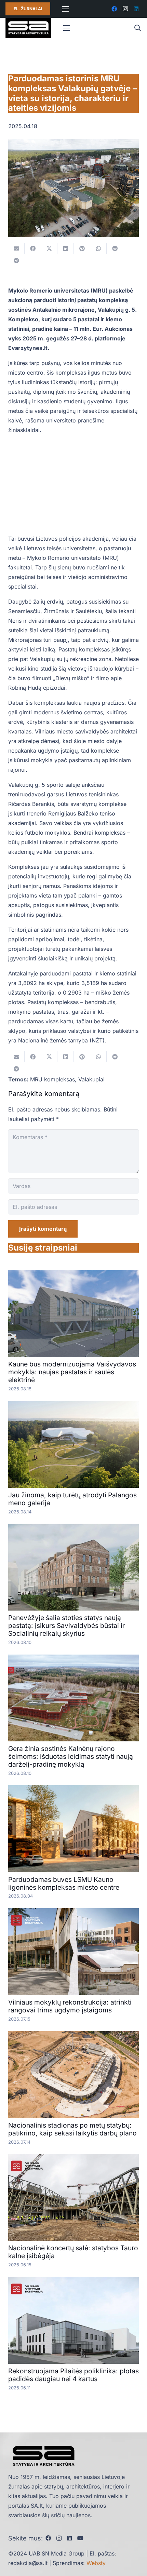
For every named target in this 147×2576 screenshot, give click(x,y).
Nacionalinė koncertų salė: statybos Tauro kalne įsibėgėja (73, 2252)
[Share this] (33, 248)
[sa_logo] (28, 28)
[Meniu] (66, 9)
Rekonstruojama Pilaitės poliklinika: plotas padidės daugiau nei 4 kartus (73, 2375)
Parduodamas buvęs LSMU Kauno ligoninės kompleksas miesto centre (64, 1883)
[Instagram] (125, 9)
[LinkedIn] (136, 9)
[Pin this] (82, 248)
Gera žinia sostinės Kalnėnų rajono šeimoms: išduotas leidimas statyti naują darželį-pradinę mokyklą (71, 1756)
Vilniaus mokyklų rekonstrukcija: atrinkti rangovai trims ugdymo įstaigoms (70, 2006)
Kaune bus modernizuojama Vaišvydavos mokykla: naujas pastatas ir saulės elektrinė (72, 1372)
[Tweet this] (49, 248)
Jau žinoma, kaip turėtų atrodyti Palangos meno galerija (72, 1499)
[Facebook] (114, 9)
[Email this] (16, 248)
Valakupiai (91, 1079)
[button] (137, 28)
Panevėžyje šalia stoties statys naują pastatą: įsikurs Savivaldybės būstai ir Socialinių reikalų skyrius (66, 1626)
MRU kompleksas (52, 1079)
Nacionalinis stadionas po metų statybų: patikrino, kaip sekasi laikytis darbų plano (72, 2129)
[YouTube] (80, 2538)
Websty (96, 2563)
